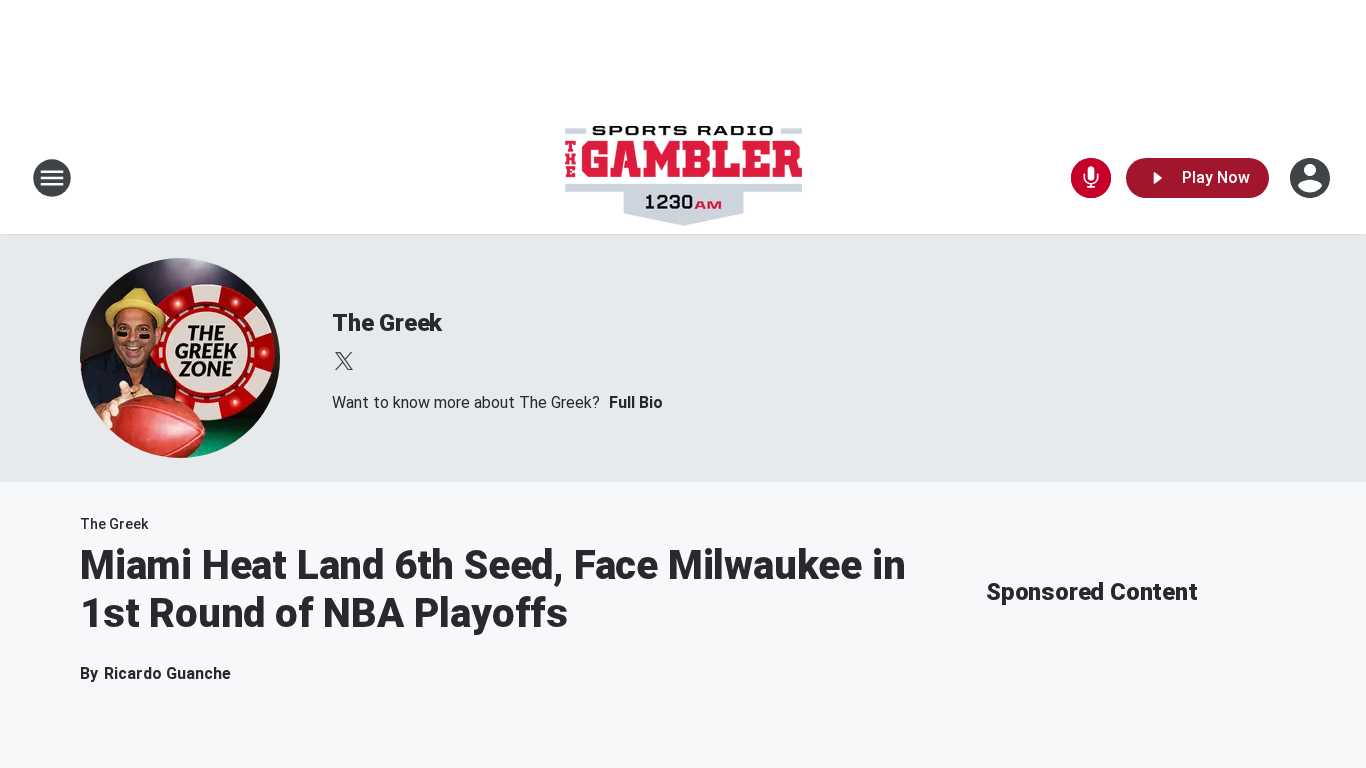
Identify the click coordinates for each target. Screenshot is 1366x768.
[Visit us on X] (344, 361)
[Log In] (1312, 178)
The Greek (387, 323)
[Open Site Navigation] (52, 178)
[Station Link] (683, 178)
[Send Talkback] (1091, 178)
